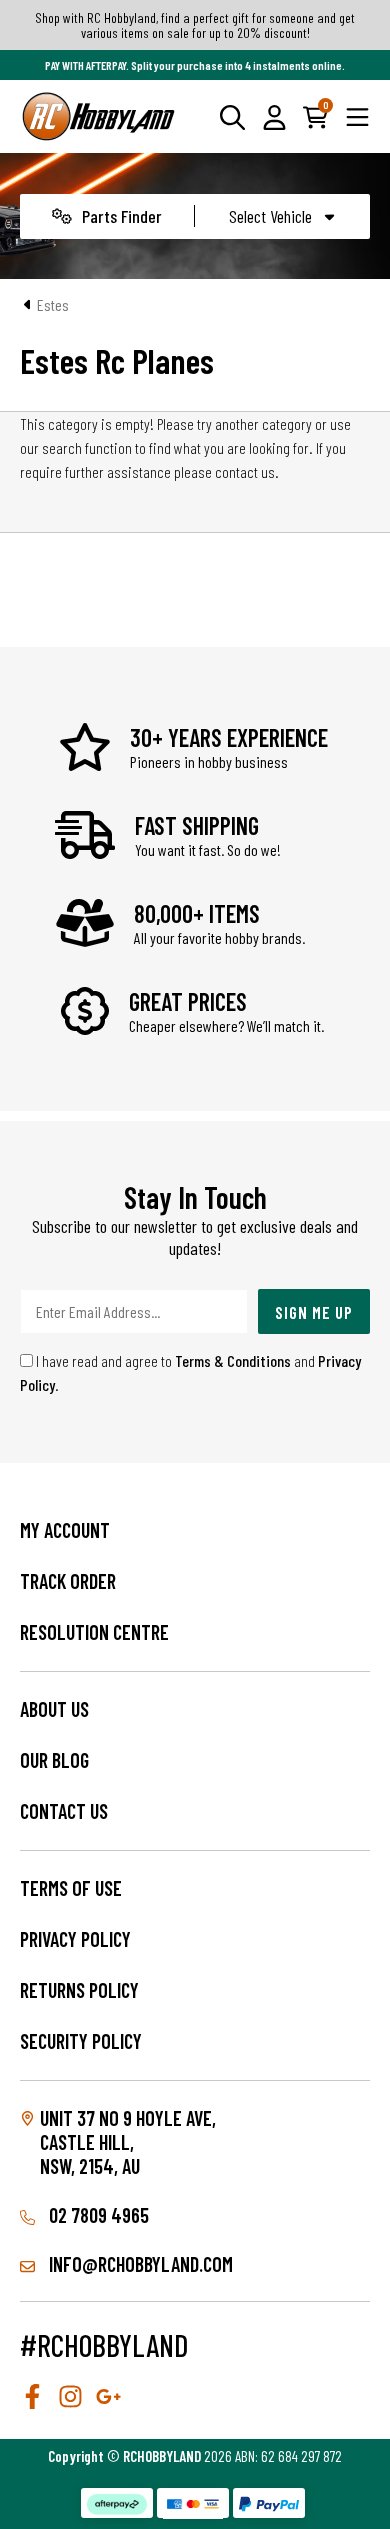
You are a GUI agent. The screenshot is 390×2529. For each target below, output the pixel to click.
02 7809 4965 (97, 2215)
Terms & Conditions (233, 1360)
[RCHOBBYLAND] (99, 116)
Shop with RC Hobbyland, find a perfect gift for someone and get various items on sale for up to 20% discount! (195, 25)
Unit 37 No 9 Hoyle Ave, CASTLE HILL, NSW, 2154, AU (128, 2142)
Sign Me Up (314, 1312)
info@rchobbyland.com (139, 2264)
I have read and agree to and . (190, 1372)
